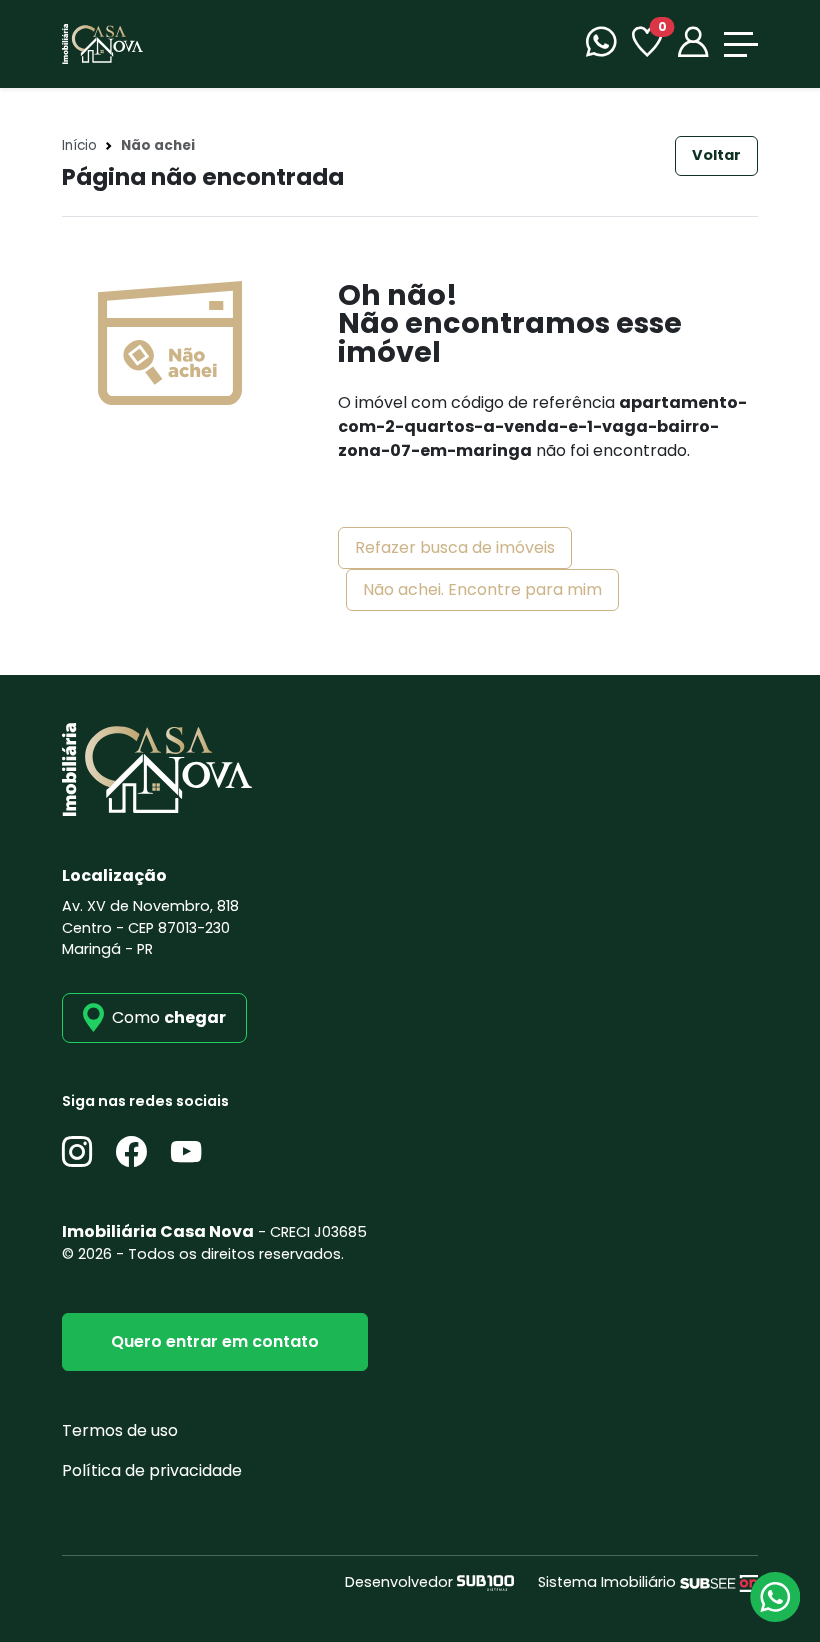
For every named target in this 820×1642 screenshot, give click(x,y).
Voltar (716, 155)
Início (79, 145)
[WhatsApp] (601, 44)
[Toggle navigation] (741, 44)
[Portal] (693, 44)
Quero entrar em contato (215, 1341)
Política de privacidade (152, 1470)
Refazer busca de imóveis (455, 547)
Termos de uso (120, 1430)
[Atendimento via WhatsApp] (775, 1597)
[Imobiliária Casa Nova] (102, 42)
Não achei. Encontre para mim (482, 589)
